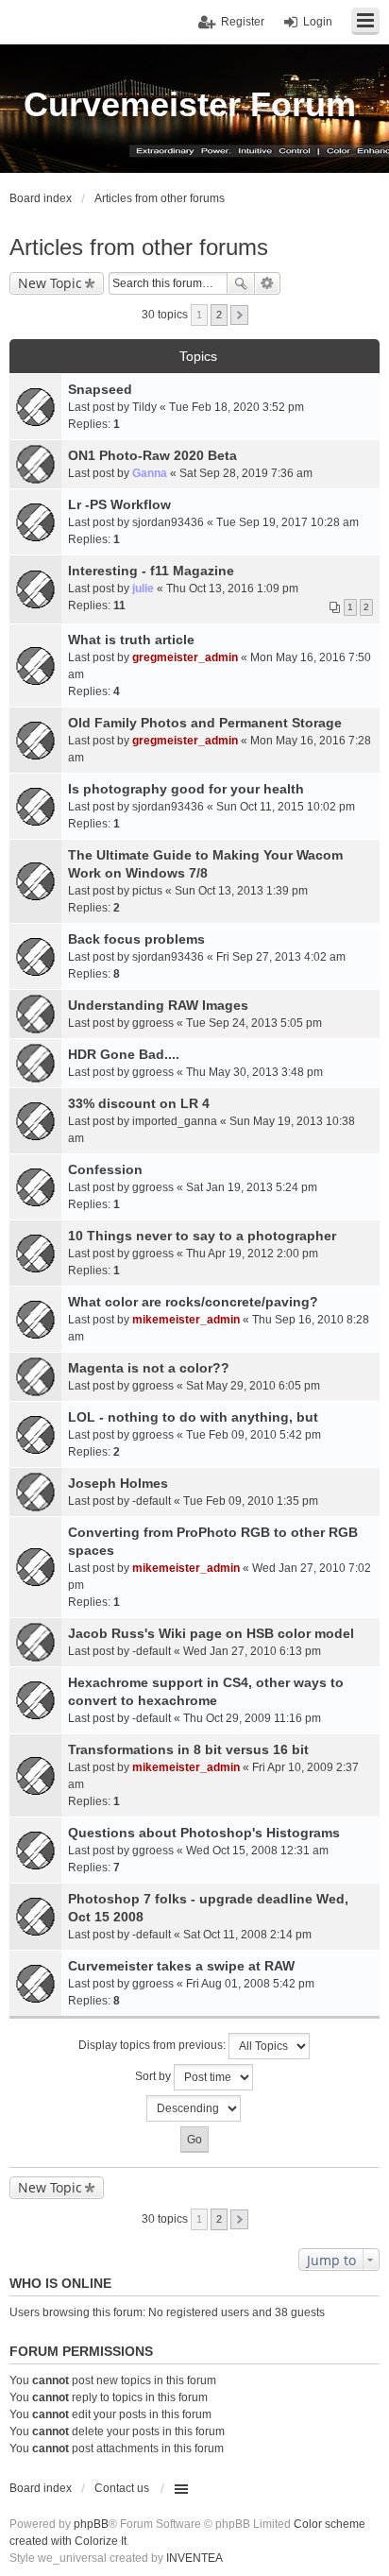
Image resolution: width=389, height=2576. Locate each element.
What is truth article (131, 640)
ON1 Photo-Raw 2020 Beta (152, 455)
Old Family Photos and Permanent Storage (205, 723)
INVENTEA (194, 2558)
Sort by (154, 2076)
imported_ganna (175, 1121)
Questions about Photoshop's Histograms (204, 1833)
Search (241, 283)
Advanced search (268, 283)
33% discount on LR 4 (139, 1103)
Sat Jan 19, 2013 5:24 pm (252, 1187)
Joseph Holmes (118, 1483)
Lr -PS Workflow (119, 504)
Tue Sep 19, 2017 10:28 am (288, 522)
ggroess (153, 1023)
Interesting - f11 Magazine (151, 571)
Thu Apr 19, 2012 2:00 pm (252, 1254)
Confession (105, 1169)
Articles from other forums (139, 247)
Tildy (144, 407)
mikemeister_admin (186, 1320)
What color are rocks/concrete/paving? (193, 1302)
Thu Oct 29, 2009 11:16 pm (252, 1718)
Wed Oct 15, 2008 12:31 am (257, 1851)
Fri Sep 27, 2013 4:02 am (281, 957)
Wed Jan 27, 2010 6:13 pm (252, 1651)
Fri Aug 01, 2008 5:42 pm (250, 1984)
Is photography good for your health (186, 789)
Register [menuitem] (243, 22)
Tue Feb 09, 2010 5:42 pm (254, 1435)
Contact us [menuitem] (122, 2488)
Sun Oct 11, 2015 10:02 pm (286, 807)
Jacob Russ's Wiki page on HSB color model (211, 1633)
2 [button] (219, 315)
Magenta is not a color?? (149, 1368)
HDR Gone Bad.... (124, 1054)
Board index (41, 2488)
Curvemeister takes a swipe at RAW (181, 1966)
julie (143, 589)
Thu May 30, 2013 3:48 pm (254, 1072)
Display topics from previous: (153, 2045)
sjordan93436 (168, 522)
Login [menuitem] (318, 22)
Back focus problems (136, 939)
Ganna (150, 473)
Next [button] (239, 315)
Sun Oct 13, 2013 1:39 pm (241, 891)
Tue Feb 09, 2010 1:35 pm (251, 1501)
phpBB (91, 2524)
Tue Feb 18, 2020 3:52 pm (237, 407)
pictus (147, 891)
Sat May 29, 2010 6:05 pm (253, 1386)
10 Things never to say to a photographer (202, 1236)
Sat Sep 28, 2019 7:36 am (246, 473)
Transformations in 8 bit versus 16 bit (188, 1749)
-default (152, 1501)
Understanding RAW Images (158, 1005)
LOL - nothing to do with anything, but (193, 1417)
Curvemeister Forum (190, 104)
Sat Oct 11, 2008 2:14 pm (247, 1935)
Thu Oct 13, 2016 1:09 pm (232, 589)
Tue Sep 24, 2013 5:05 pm (254, 1023)
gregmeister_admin (185, 657)
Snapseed (100, 389)
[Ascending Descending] (194, 2108)
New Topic (50, 283)
